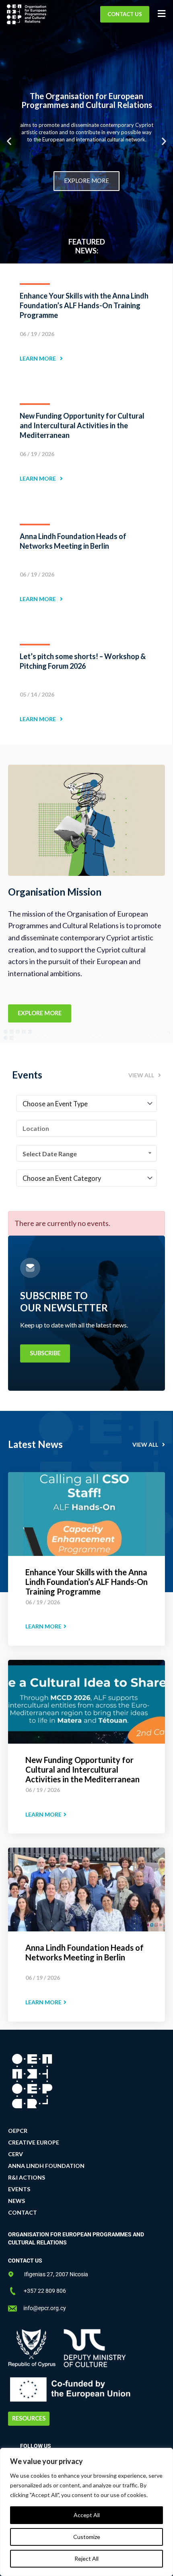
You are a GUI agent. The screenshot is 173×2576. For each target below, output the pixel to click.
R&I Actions (27, 2177)
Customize (87, 2537)
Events (19, 2189)
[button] (9, 141)
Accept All (87, 2515)
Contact (23, 2212)
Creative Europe (34, 2142)
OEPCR (18, 2131)
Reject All (86, 2558)
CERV (15, 2154)
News (16, 2201)
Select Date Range (50, 1154)
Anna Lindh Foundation (46, 2166)
